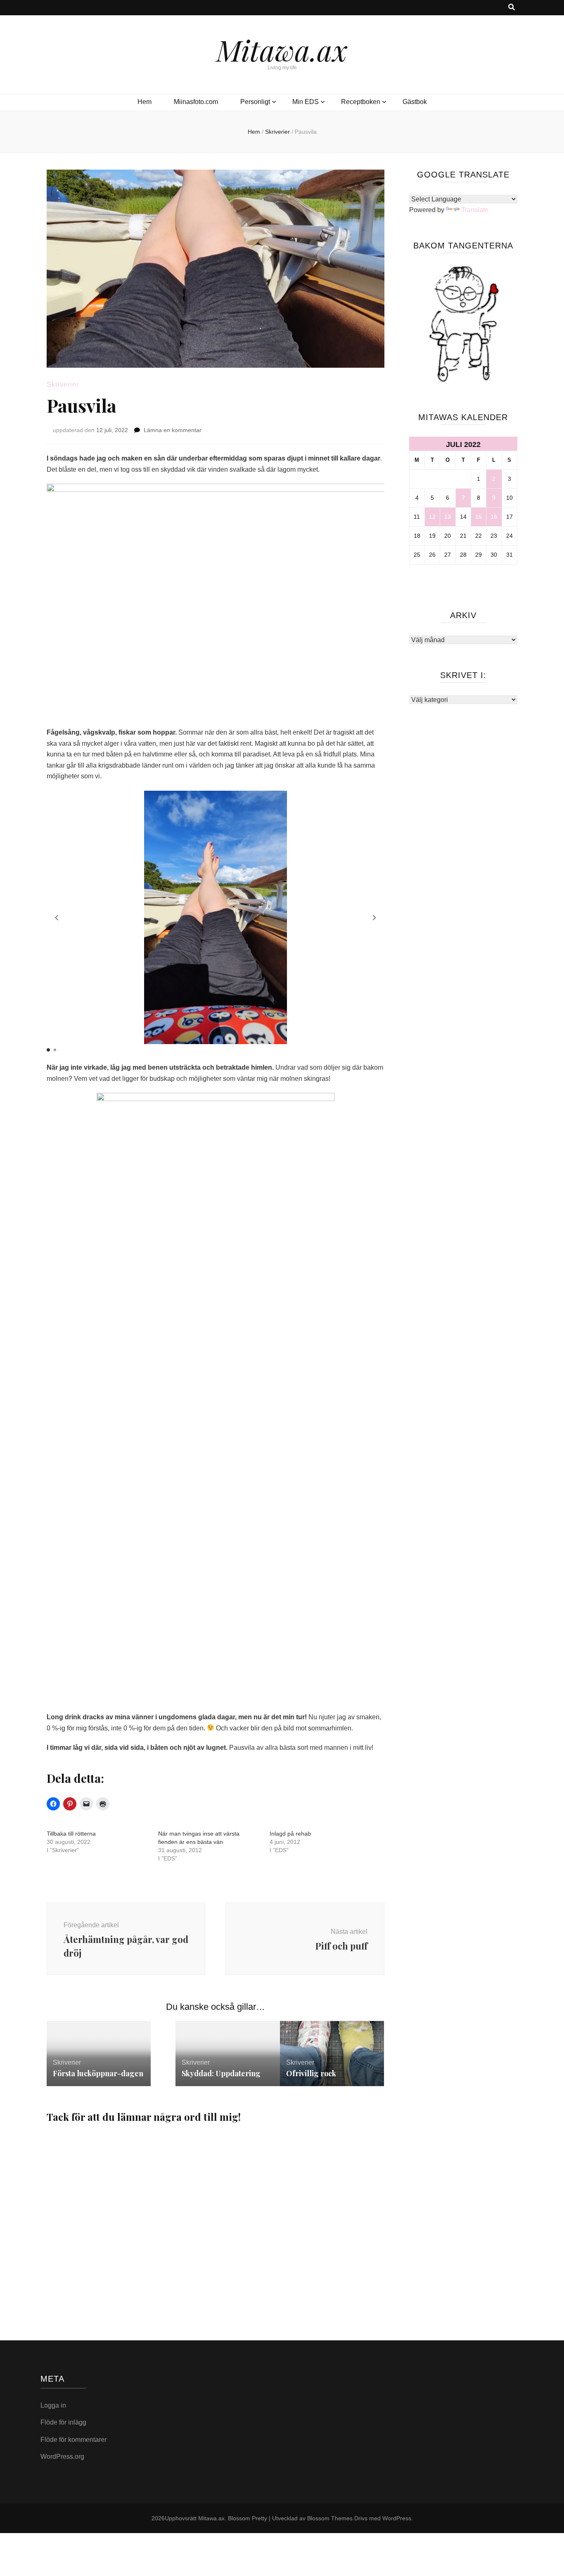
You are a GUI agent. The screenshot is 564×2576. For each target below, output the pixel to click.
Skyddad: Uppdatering (221, 2073)
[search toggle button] (512, 8)
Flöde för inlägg (63, 2422)
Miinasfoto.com (196, 102)
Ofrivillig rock (311, 2073)
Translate (475, 210)
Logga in (53, 2405)
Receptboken (361, 102)
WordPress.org (62, 2457)
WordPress (397, 2518)
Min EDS (306, 102)
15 (479, 517)
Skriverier (63, 384)
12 (432, 517)
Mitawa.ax (282, 50)
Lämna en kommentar (173, 430)
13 (448, 517)
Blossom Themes (330, 2518)
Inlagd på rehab (290, 1834)
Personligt (255, 102)
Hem (145, 102)
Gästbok (415, 102)
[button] (57, 918)
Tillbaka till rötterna (71, 1834)
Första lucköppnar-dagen (98, 2073)
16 (494, 517)
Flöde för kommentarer (73, 2440)
